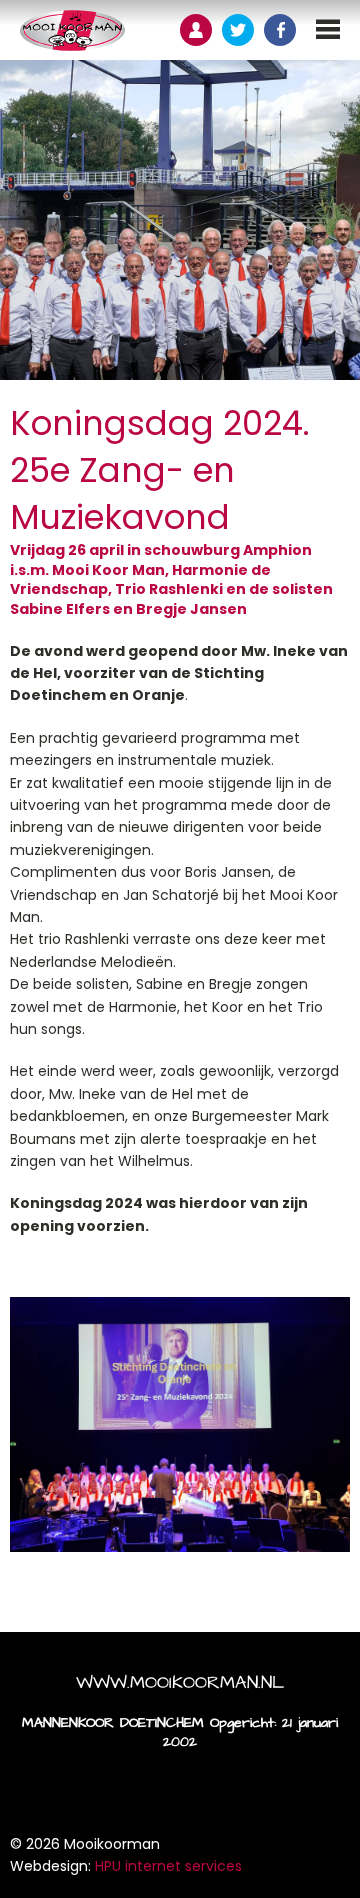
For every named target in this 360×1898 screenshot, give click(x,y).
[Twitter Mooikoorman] (238, 30)
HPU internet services (168, 1866)
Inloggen (196, 30)
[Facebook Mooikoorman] (280, 30)
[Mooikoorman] (72, 30)
